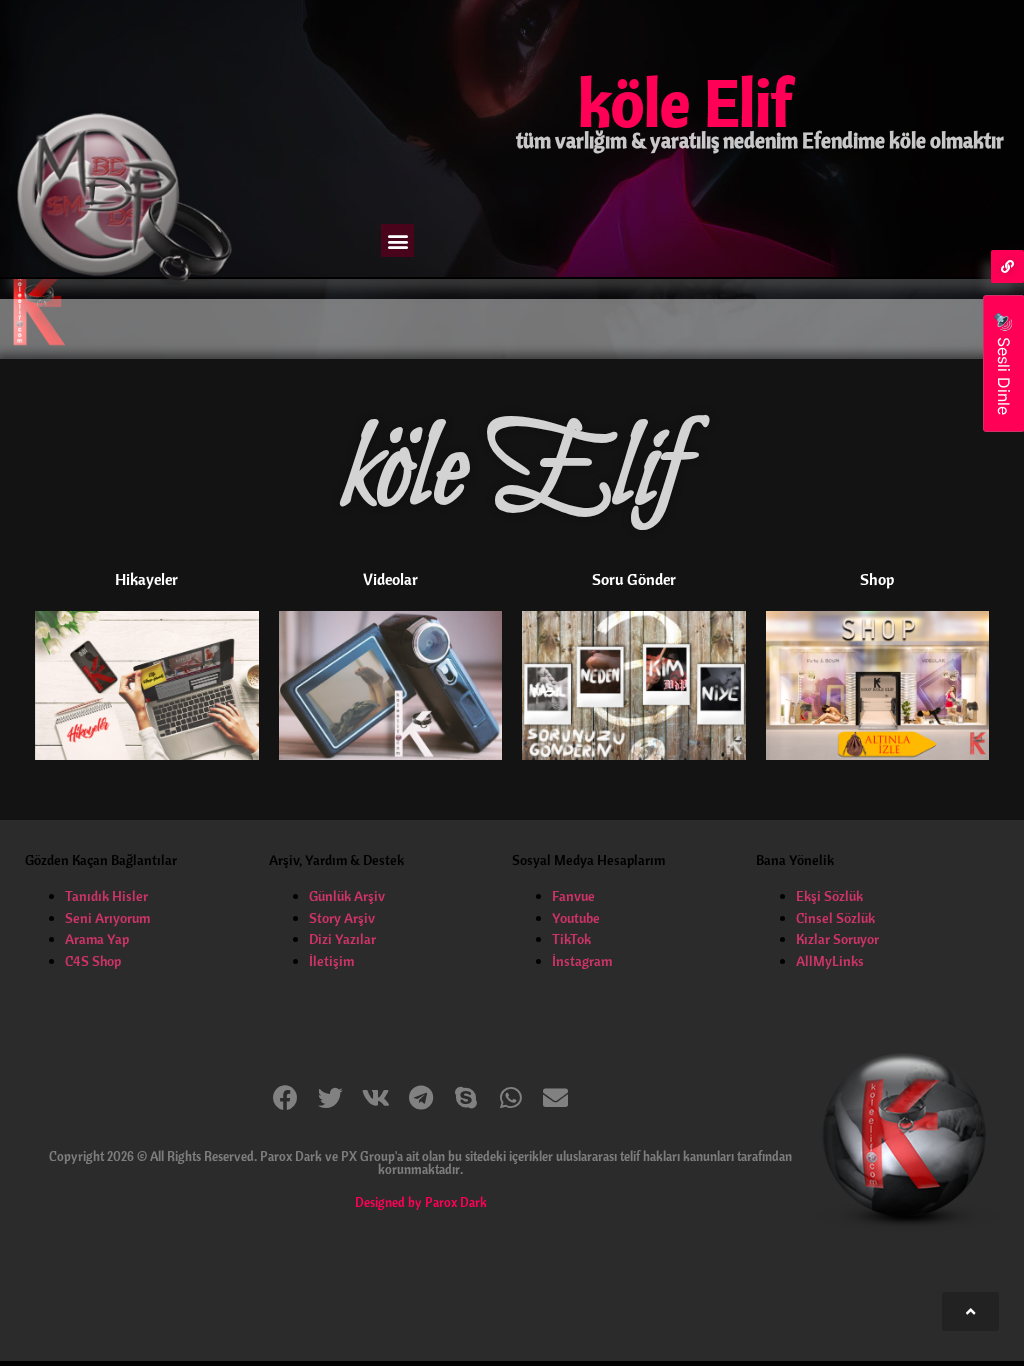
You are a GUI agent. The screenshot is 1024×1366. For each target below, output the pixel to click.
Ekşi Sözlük (829, 896)
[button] (397, 240)
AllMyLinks (830, 961)
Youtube (576, 918)
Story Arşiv (342, 918)
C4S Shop (93, 961)
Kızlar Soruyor (837, 939)
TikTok (571, 939)
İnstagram (582, 961)
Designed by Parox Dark (421, 1202)
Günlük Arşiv (347, 896)
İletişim (331, 961)
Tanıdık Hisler (106, 896)
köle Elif (685, 102)
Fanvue (573, 896)
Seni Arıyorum (107, 918)
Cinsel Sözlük (835, 918)
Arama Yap (97, 939)
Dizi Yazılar (342, 939)
